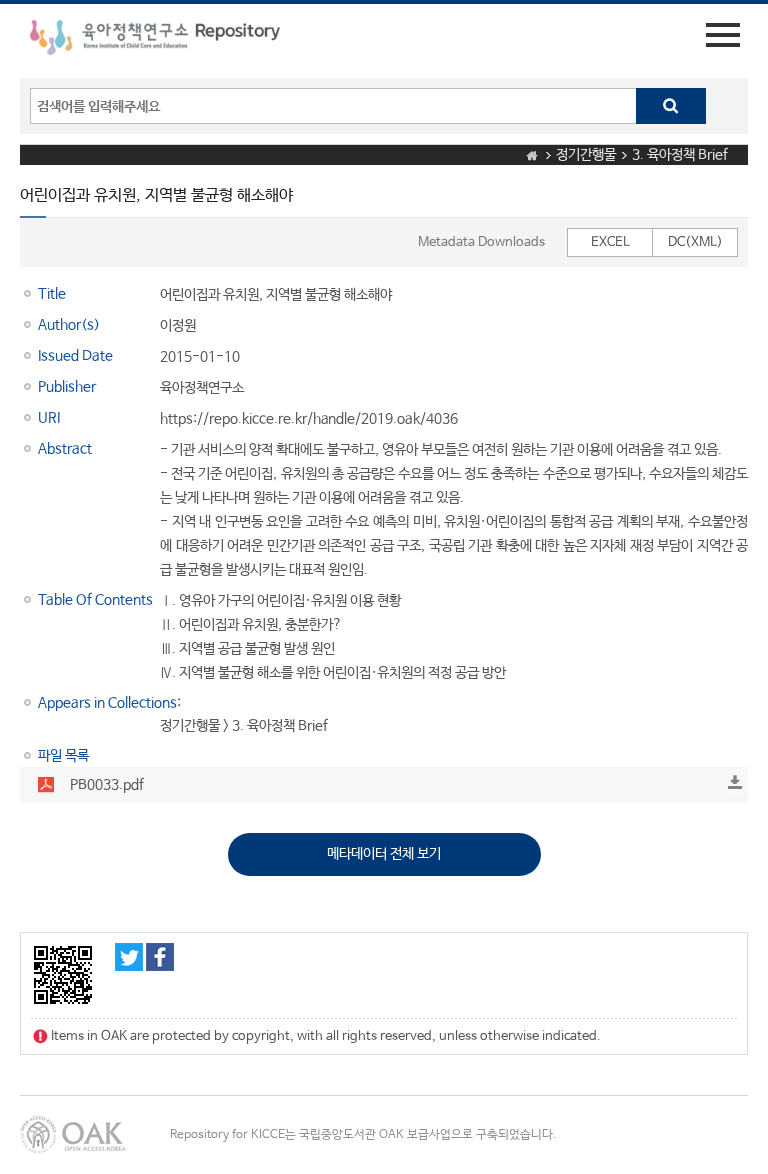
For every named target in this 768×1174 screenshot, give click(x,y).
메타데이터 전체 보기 (384, 854)
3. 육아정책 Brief (680, 155)
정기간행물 (586, 155)
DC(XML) (695, 242)
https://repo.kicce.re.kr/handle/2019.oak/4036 (309, 419)
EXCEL (610, 242)
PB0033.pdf (107, 785)
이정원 (178, 326)
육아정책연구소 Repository (155, 41)
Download (735, 782)
